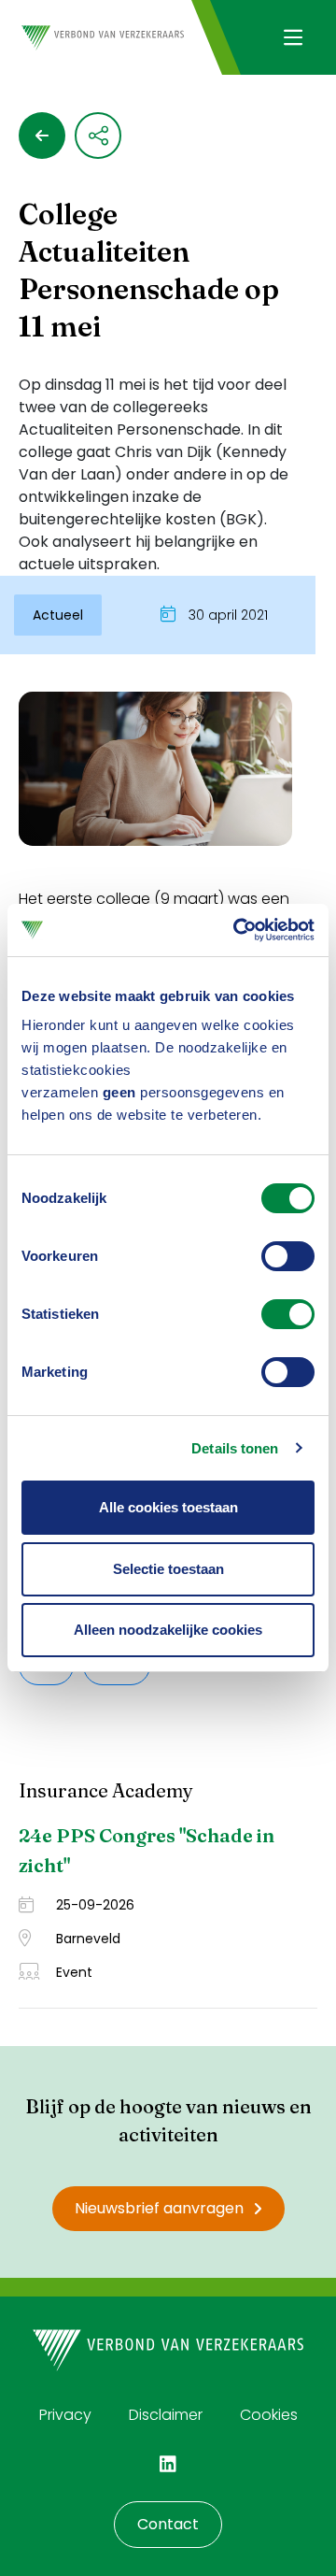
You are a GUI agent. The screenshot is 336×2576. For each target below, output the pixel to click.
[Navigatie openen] (293, 37)
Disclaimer (166, 2415)
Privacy (65, 2415)
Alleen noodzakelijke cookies (168, 1630)
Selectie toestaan (168, 1569)
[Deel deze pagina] (98, 136)
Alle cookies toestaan (168, 1507)
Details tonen (235, 1448)
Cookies (269, 2415)
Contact (168, 2524)
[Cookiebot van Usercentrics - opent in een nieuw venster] (237, 930)
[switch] (288, 1256)
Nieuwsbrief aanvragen (159, 2208)
